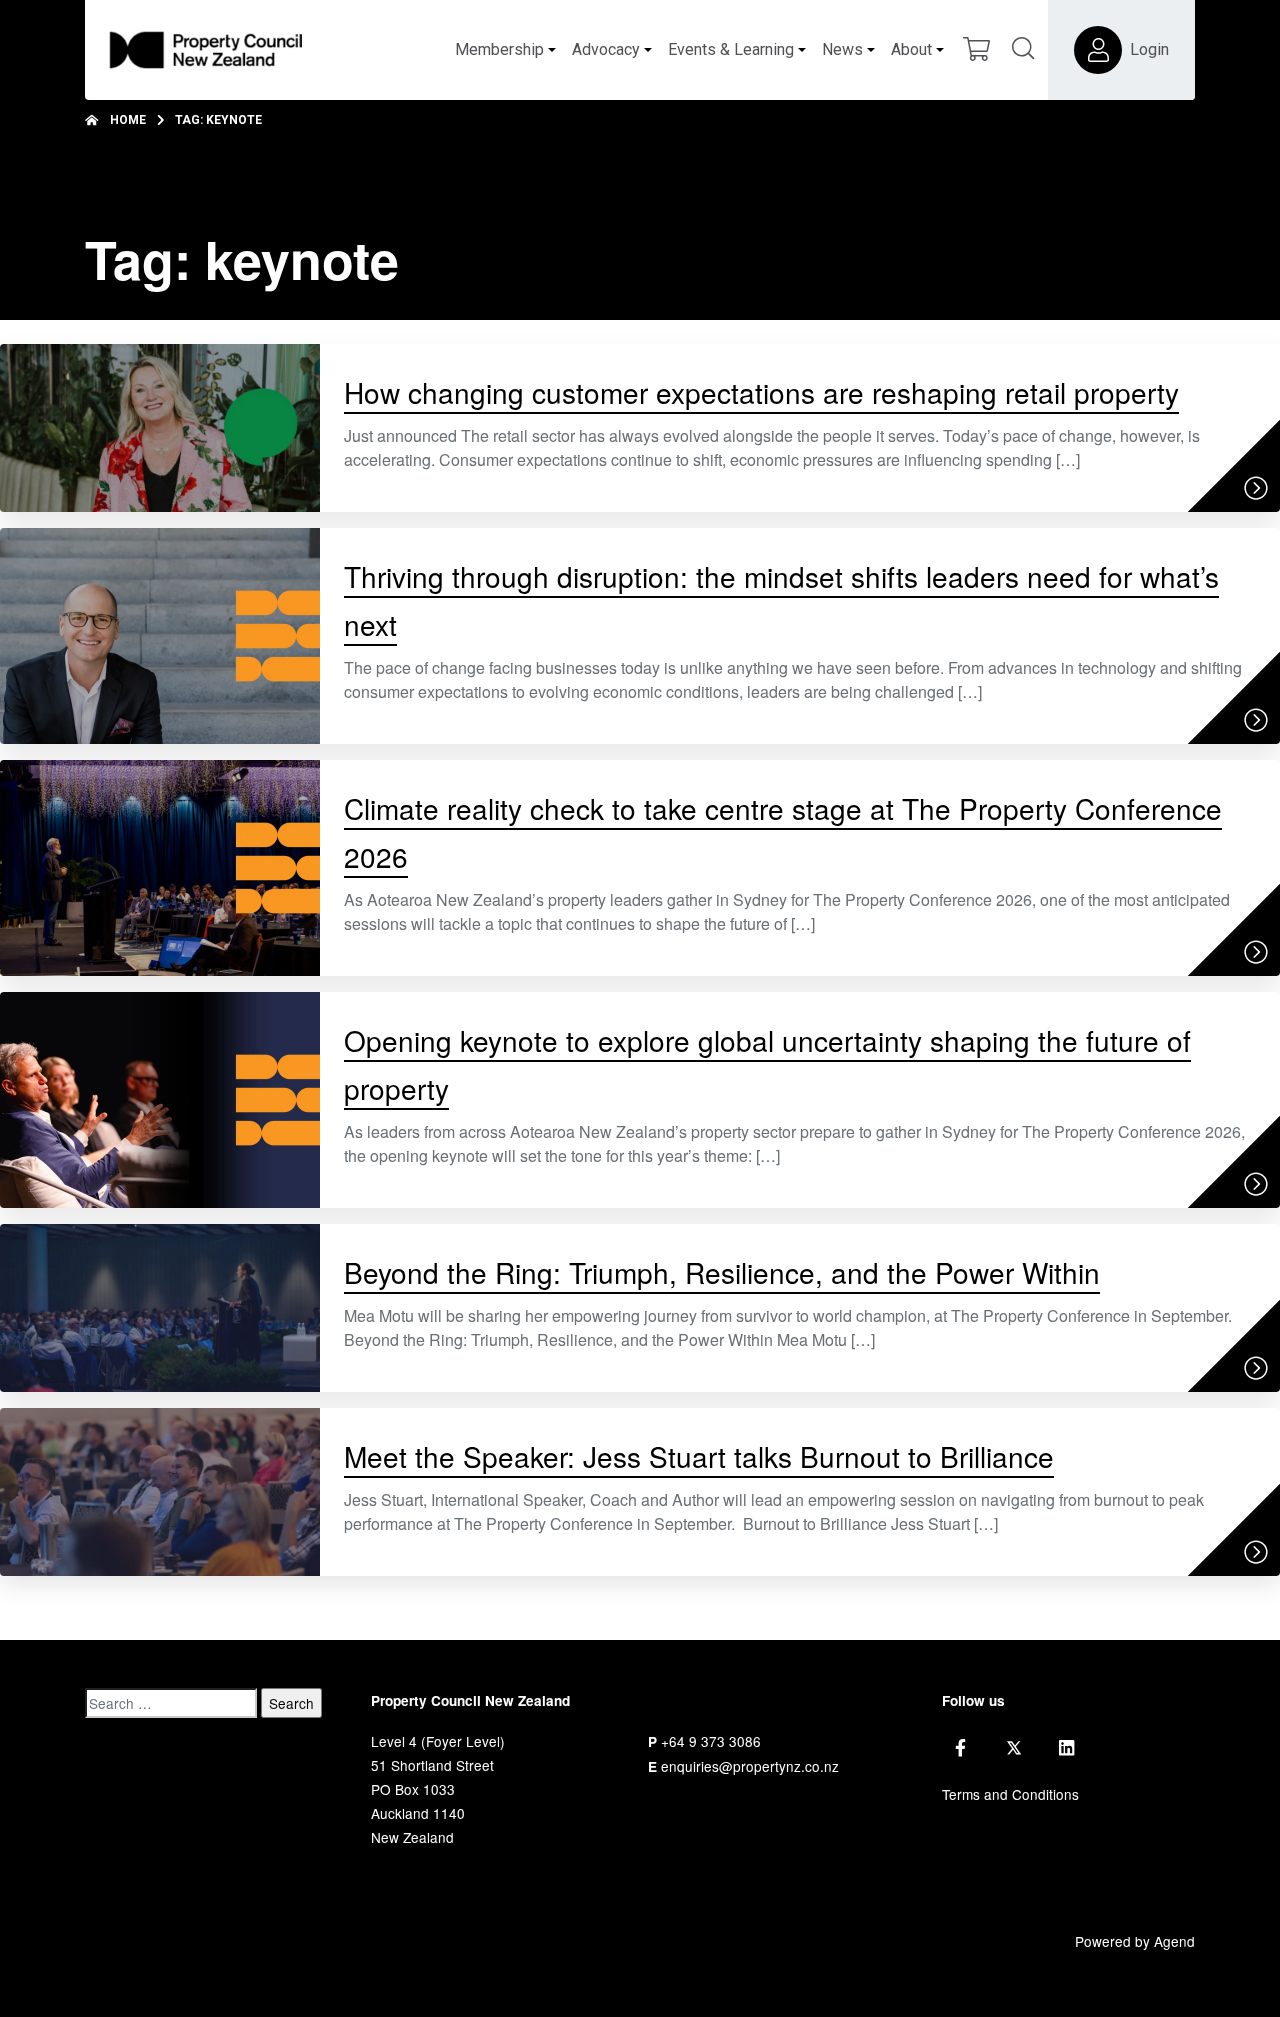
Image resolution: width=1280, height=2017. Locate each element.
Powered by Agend (1135, 1941)
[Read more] (1256, 488)
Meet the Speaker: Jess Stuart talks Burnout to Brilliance (699, 1456)
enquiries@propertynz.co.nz (750, 1766)
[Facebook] (960, 1748)
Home (128, 120)
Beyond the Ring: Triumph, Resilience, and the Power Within (722, 1272)
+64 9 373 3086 (711, 1741)
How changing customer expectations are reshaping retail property (761, 392)
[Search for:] (171, 1703)
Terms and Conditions (1010, 1794)
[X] (1014, 1748)
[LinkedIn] (1066, 1748)
